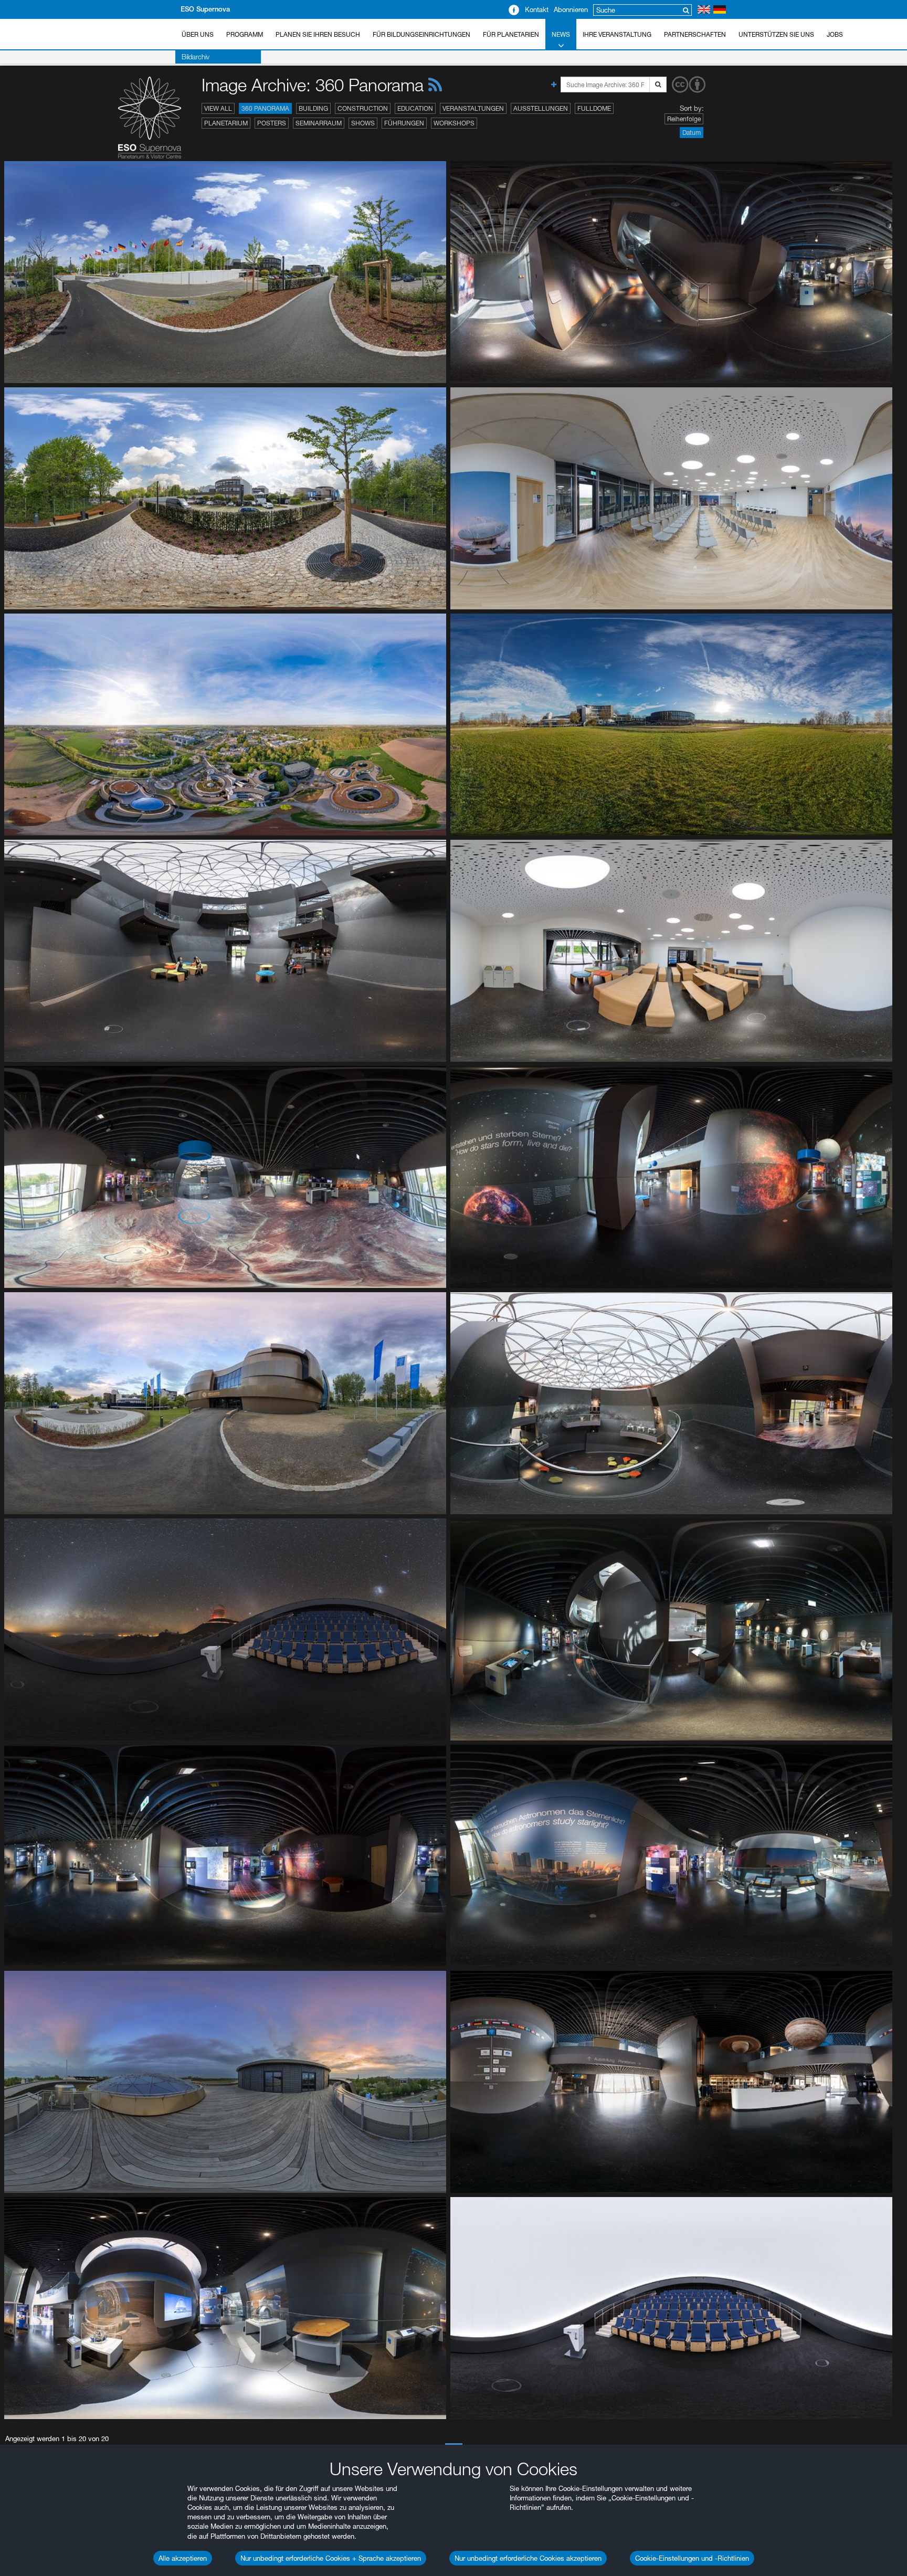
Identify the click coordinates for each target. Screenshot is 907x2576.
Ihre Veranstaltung (617, 34)
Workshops (454, 123)
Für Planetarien (511, 34)
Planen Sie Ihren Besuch (318, 34)
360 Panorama (265, 108)
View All (218, 108)
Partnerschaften (695, 34)
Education (415, 108)
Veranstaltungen (473, 108)
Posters (272, 123)
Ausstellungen (541, 108)
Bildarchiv (196, 57)
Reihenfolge (684, 119)
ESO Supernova (205, 9)
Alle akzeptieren (183, 2558)
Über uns (198, 34)
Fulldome (594, 108)
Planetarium (226, 123)
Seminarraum (319, 123)
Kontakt (537, 9)
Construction (363, 108)
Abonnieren (571, 9)
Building (313, 108)
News (561, 34)
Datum (692, 133)
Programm (245, 34)
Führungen (404, 123)
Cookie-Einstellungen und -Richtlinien (692, 2558)
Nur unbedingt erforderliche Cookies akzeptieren (528, 2558)
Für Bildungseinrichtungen (421, 34)
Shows (363, 123)
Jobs (835, 34)
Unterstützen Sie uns (776, 34)
